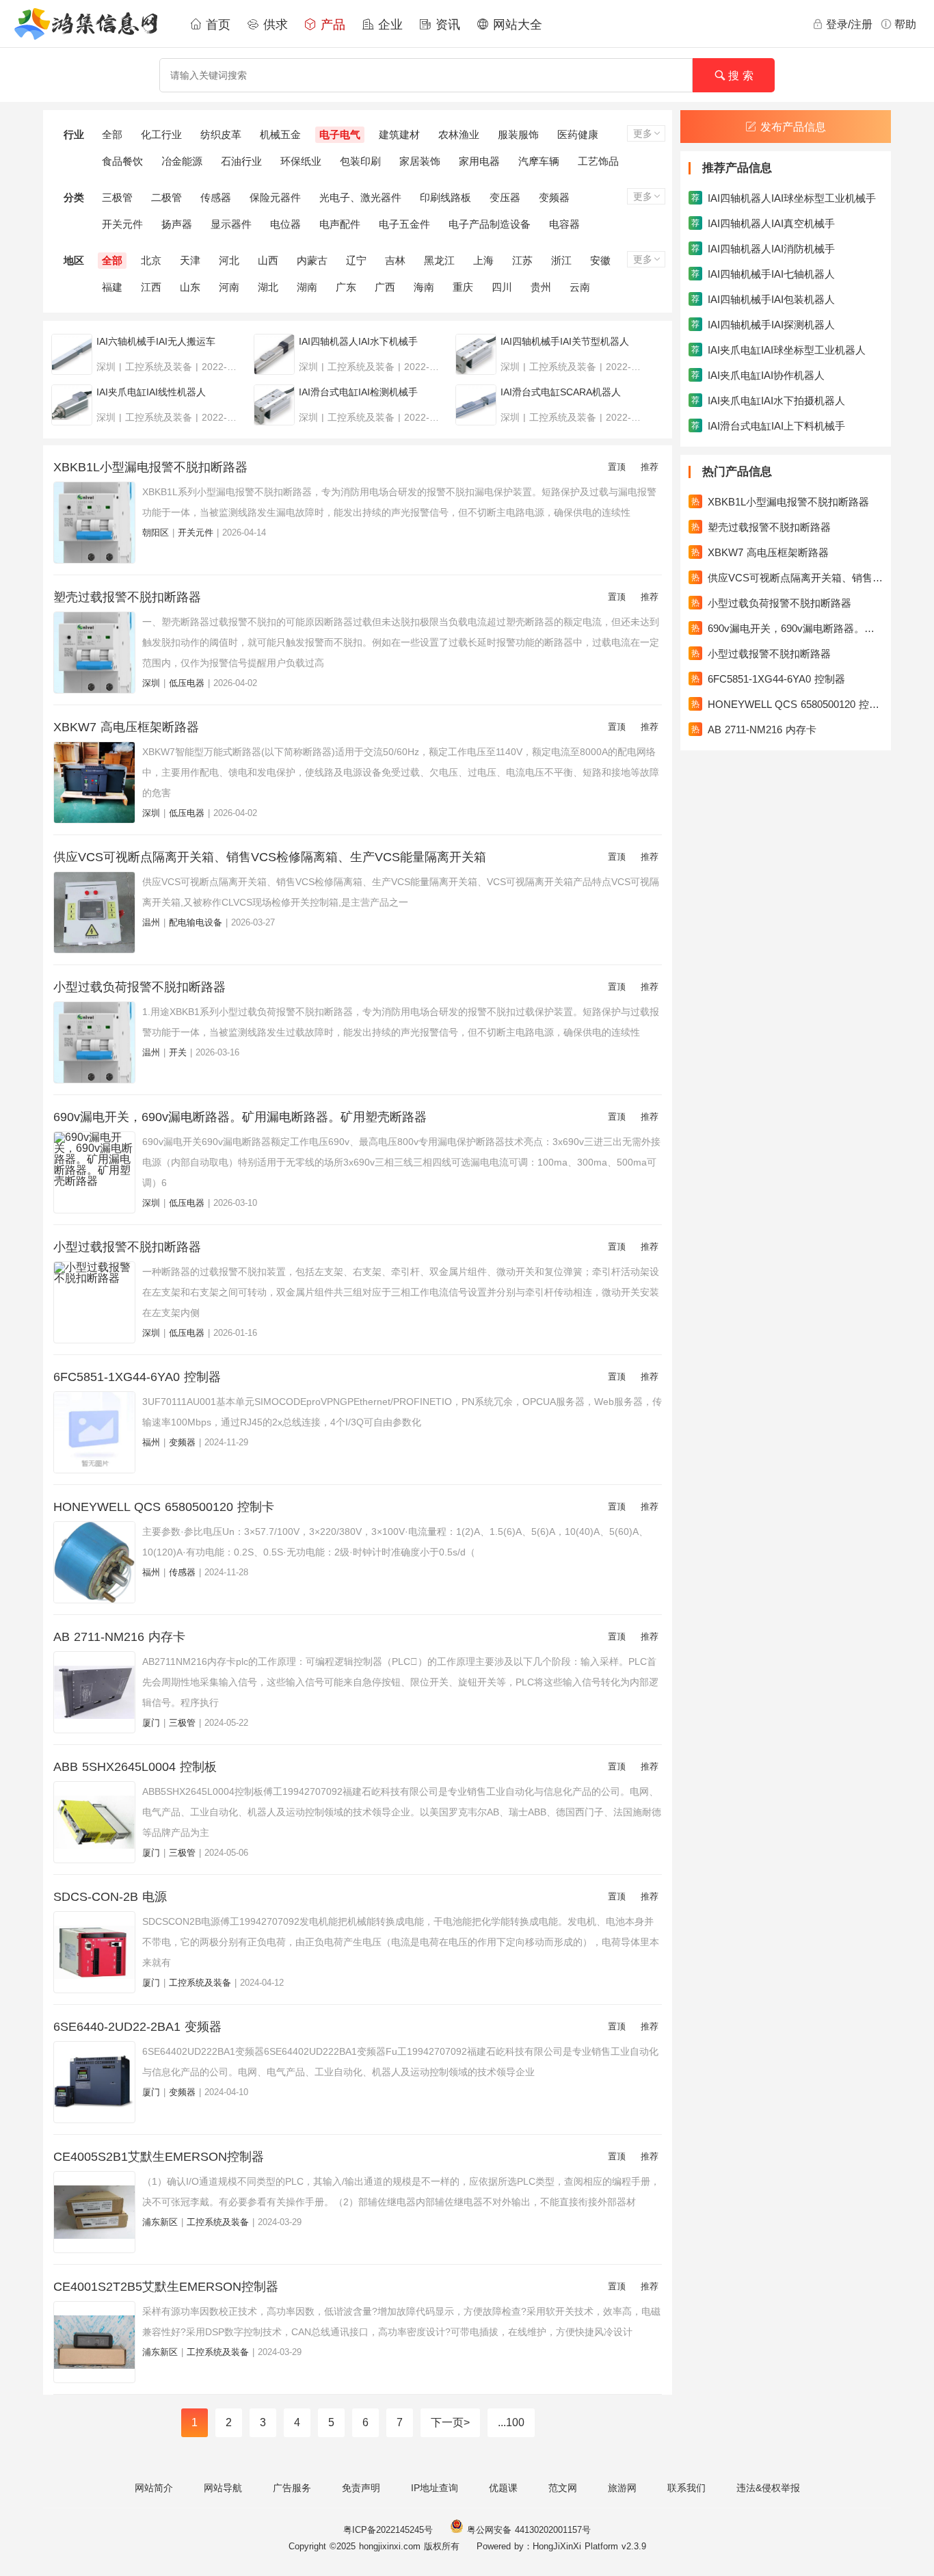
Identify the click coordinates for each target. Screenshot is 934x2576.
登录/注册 (849, 24)
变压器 (505, 197)
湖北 (268, 287)
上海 (483, 260)
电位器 (285, 224)
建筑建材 (399, 134)
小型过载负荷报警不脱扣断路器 (139, 987)
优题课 (503, 2488)
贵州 (541, 287)
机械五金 (280, 134)
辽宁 (356, 260)
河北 (229, 260)
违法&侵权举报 (768, 2488)
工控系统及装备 (200, 1983)
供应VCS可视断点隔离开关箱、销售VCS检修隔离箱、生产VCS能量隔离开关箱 (270, 857)
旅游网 (622, 2488)
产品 (331, 25)
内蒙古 (312, 260)
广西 (385, 287)
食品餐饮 (122, 161)
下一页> (450, 2422)
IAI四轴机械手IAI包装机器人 (763, 299)
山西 (268, 260)
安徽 (600, 260)
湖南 (307, 287)
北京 (151, 260)
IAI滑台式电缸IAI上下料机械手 (768, 426)
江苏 (522, 260)
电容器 (564, 224)
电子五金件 (404, 224)
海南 (424, 287)
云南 (580, 287)
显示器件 (231, 224)
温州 (151, 922)
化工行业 (161, 134)
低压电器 (187, 683)
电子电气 (340, 134)
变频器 (554, 197)
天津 (190, 260)
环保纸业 (301, 161)
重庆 (463, 287)
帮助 (905, 24)
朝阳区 (156, 533)
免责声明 (361, 2488)
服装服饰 (518, 134)
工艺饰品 (598, 161)
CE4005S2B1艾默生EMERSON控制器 (159, 2157)
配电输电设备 (196, 922)
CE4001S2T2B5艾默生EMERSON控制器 (166, 2287)
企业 (388, 25)
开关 (178, 1052)
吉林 (395, 260)
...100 (511, 2422)
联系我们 (686, 2488)
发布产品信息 (793, 127)
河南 (229, 287)
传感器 (216, 197)
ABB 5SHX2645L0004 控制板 (135, 1767)
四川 (502, 287)
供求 (273, 25)
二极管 (166, 197)
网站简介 (154, 2488)
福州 (151, 1442)
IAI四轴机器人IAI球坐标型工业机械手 (784, 198)
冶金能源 (182, 161)
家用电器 (479, 161)
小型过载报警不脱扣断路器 (127, 1247)
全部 (112, 134)
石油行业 (241, 161)
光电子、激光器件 (360, 197)
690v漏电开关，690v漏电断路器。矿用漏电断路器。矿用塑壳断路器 (240, 1117)
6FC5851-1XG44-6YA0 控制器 (137, 1377)
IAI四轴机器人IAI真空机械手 (763, 223)
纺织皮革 (221, 134)
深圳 (151, 683)
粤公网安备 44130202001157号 (527, 2530)
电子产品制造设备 (490, 224)
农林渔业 (459, 134)
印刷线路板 (445, 197)
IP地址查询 (435, 2488)
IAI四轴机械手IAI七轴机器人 (763, 274)
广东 (346, 287)
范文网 (563, 2488)
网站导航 (223, 2488)
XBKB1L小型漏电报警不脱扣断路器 (150, 467)
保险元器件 (275, 197)
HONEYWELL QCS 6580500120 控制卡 (164, 1507)
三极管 (117, 197)
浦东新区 (160, 2222)
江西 (151, 287)
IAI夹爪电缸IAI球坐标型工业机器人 (778, 350)
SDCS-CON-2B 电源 (110, 1897)
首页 (216, 25)
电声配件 (340, 224)
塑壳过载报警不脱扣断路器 (127, 597)
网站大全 (516, 25)
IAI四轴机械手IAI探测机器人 (763, 325)
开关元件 (122, 224)
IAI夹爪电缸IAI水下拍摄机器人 (768, 400)
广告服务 (292, 2488)
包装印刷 (360, 161)
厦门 (151, 1723)
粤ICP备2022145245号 (388, 2530)
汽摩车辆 (539, 161)
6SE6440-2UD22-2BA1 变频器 (137, 2027)
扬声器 (177, 224)
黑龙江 (439, 260)
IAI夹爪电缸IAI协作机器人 (758, 375)
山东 (190, 287)
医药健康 (578, 134)
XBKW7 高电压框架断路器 (126, 727)
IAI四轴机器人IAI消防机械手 (763, 249)
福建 (112, 287)
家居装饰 (420, 161)
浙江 (561, 260)
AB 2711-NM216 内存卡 (119, 1637)
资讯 (446, 25)
